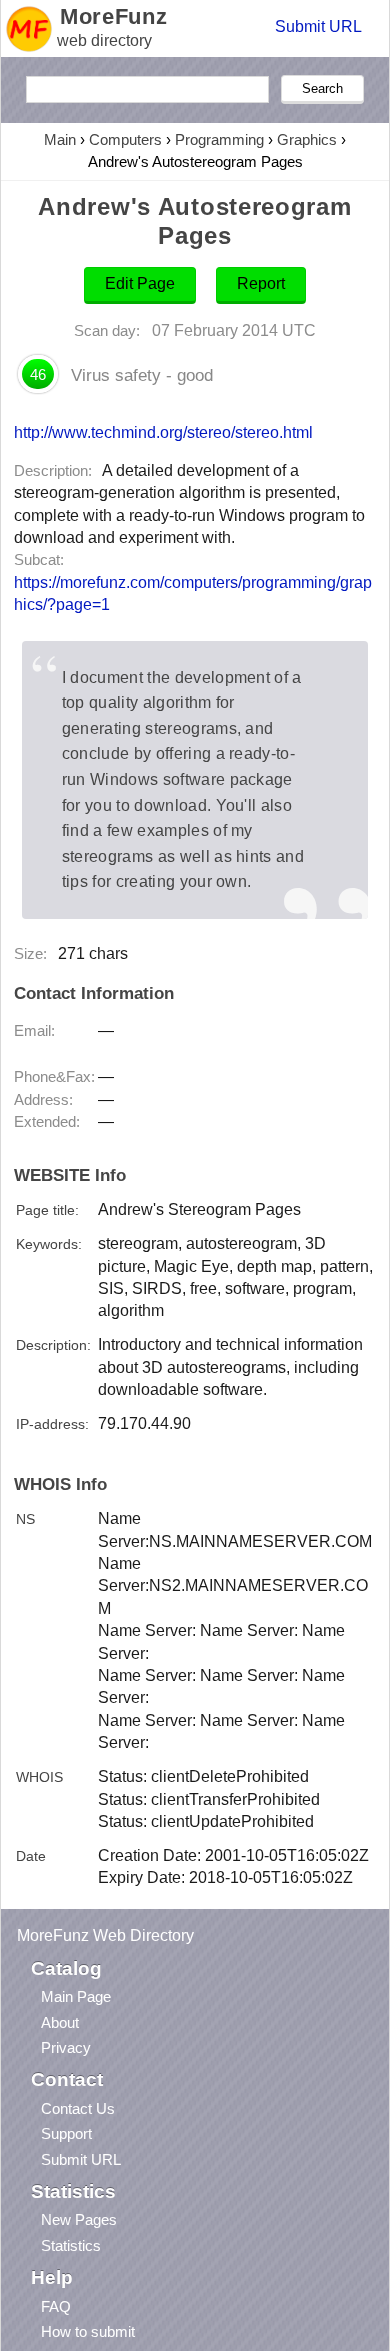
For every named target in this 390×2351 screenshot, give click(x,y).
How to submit (88, 2331)
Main (60, 139)
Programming (219, 139)
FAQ (56, 2306)
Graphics (307, 139)
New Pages (79, 2219)
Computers (125, 139)
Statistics (71, 2245)
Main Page (76, 1996)
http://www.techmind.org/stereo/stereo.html (163, 432)
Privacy (66, 2047)
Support (66, 2133)
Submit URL (318, 26)
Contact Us (78, 2108)
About (60, 2022)
